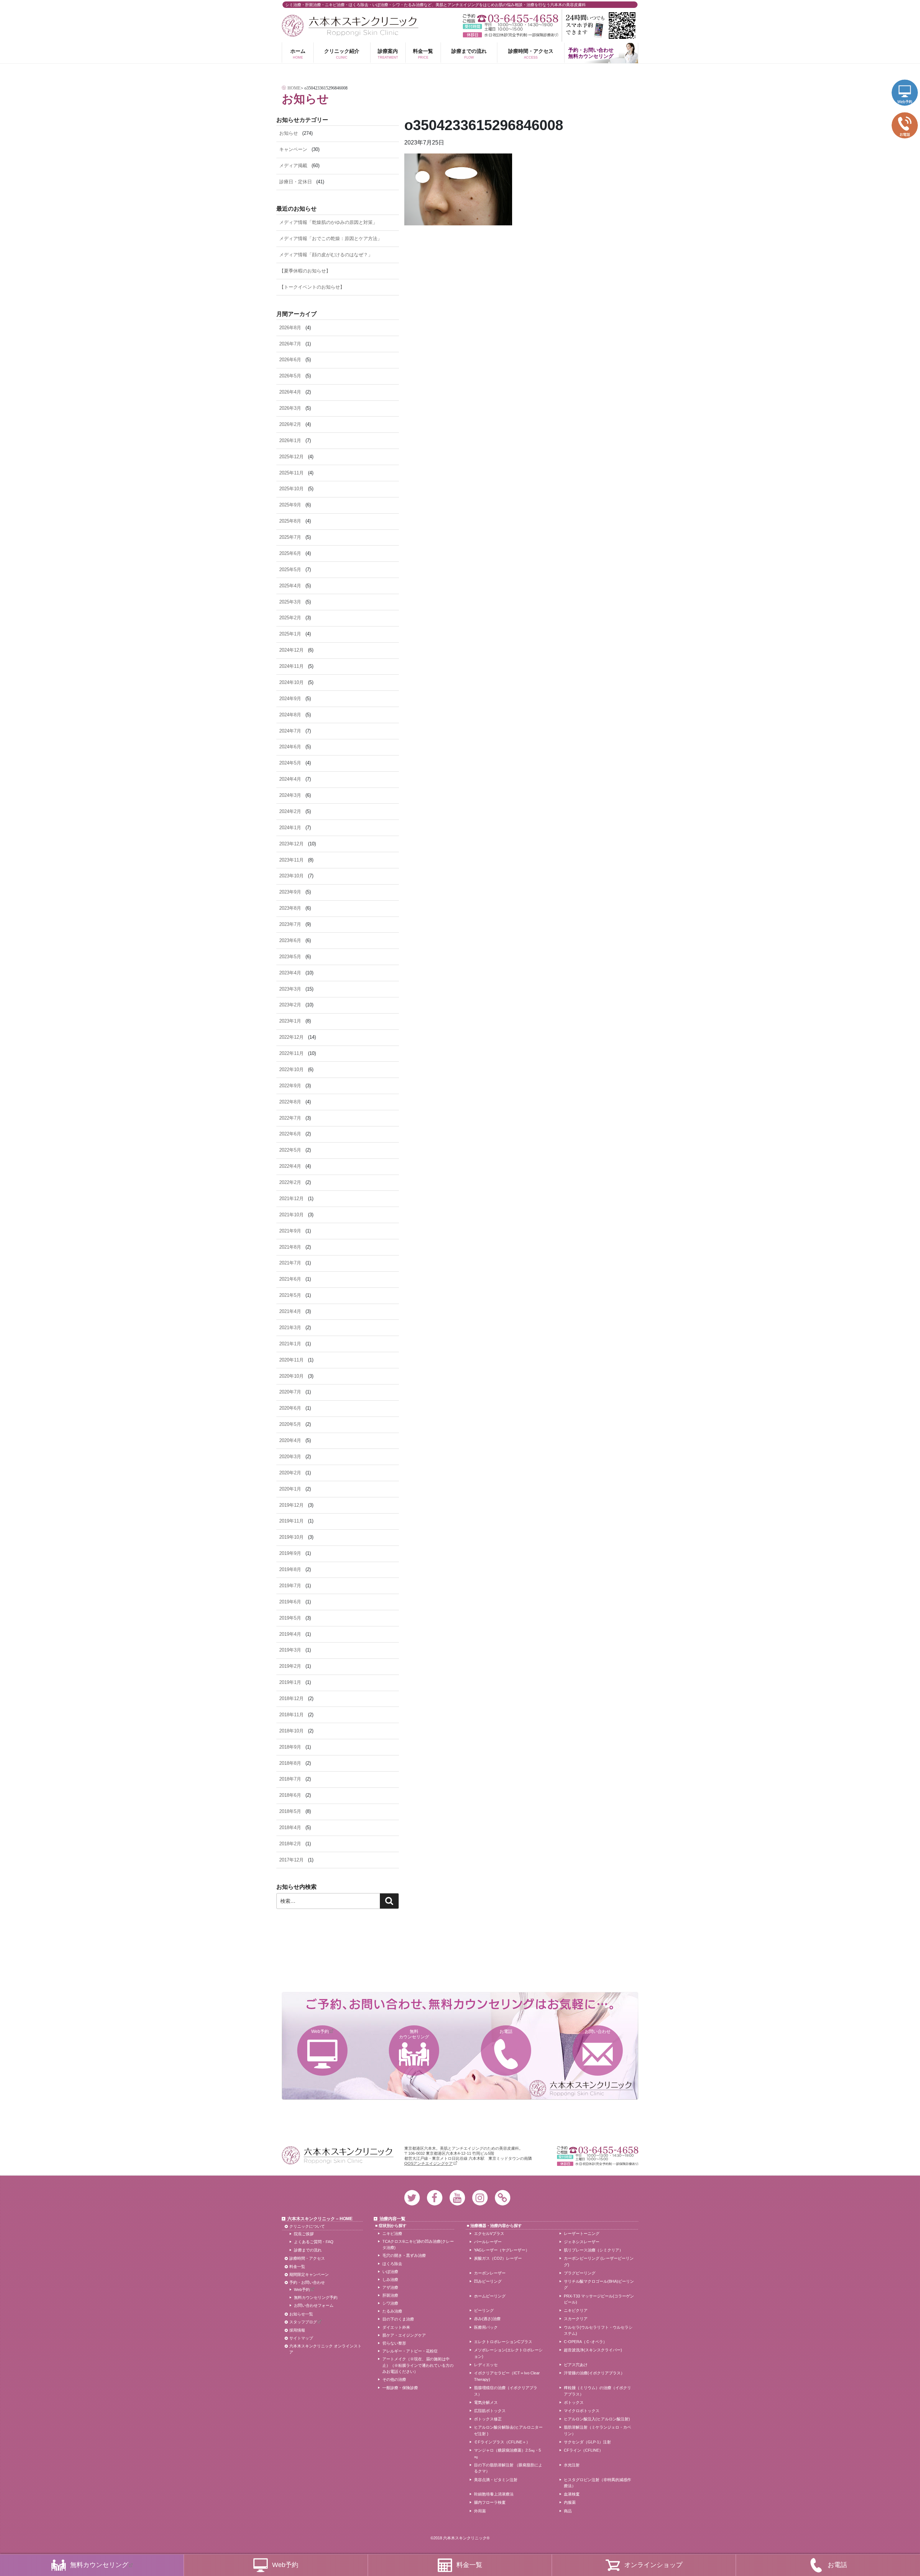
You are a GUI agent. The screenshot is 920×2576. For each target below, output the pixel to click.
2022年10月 (291, 1069)
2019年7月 (290, 1586)
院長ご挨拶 (304, 2234)
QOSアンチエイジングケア (429, 2163)
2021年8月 (290, 1247)
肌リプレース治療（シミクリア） (594, 2250)
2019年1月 (290, 1682)
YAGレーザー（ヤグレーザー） (502, 2250)
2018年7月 (290, 1779)
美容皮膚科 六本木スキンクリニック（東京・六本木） (350, 26)
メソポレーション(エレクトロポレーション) (508, 2353)
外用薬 (480, 2511)
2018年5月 (290, 1811)
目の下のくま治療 (398, 2319)
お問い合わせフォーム (314, 2305)
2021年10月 (291, 1215)
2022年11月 (291, 1053)
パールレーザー (488, 2242)
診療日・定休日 (296, 182)
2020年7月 (290, 1392)
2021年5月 (290, 1295)
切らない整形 (394, 2343)
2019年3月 (290, 1650)
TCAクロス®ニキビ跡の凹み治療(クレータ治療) (418, 2245)
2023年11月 (291, 860)
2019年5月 (290, 1618)
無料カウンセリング (414, 2034)
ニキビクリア (576, 2310)
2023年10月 (291, 876)
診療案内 (388, 54)
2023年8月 (290, 908)
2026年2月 (290, 424)
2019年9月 (290, 1553)
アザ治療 (390, 2287)
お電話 (506, 2031)
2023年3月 (290, 989)
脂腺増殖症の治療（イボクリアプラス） (506, 2391)
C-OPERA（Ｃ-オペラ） (585, 2342)
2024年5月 (290, 763)
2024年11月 (291, 666)
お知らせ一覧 (301, 2314)
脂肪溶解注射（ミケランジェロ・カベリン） (597, 2430)
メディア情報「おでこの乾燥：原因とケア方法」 (331, 238)
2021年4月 (290, 1311)
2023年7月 (290, 924)
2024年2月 (290, 811)
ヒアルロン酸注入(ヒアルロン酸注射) (597, 2419)
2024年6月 (290, 747)
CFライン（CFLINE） (583, 2450)
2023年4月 (290, 973)
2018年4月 (290, 1827)
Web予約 (320, 2031)
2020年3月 (290, 1457)
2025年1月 (290, 634)
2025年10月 (291, 489)
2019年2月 (290, 1666)
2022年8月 (290, 1102)
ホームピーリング (490, 2296)
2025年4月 (290, 586)
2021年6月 (290, 1279)
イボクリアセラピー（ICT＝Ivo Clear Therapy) (507, 2376)
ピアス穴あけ (576, 2365)
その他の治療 (394, 2379)
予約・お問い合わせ (307, 2282)
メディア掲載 (293, 166)
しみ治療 (390, 2279)
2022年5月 (290, 1150)
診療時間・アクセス (531, 54)
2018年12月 (291, 1698)
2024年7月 (290, 731)
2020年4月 (290, 1440)
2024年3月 (290, 795)
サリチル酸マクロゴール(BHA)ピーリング (599, 2285)
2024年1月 (290, 828)
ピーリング (484, 2310)
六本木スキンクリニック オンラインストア (325, 2349)
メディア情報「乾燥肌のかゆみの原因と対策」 (328, 222)
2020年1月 (290, 1489)
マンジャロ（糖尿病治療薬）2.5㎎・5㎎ (507, 2453)
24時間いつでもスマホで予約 (600, 26)
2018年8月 (290, 1763)
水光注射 (572, 2465)
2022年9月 (290, 1086)
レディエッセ (486, 2365)
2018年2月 (290, 1844)
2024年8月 (290, 715)
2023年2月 (290, 1005)
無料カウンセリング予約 (316, 2297)
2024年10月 (291, 682)
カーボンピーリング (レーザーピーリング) (599, 2262)
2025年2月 (290, 618)
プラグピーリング (580, 2273)
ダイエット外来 (396, 2327)
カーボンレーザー (490, 2273)
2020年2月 (290, 1473)
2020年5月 (290, 1424)
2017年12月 (291, 1860)
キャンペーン (293, 149)
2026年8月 (290, 328)
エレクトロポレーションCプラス (503, 2342)
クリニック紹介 (342, 54)
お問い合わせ (598, 2031)
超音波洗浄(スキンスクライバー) (593, 2350)
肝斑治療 (390, 2295)
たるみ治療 (392, 2311)
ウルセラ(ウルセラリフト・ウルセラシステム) (598, 2331)
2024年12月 (291, 650)
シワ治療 (390, 2303)
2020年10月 (291, 1376)
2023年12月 (291, 844)
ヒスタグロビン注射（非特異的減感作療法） (597, 2483)
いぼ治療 (390, 2272)
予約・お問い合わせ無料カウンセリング (591, 53)
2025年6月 (290, 553)
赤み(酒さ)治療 (487, 2319)
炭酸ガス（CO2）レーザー (498, 2258)
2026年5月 (290, 376)
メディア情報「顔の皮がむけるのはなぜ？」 (326, 255)
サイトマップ (301, 2338)
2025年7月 (290, 537)
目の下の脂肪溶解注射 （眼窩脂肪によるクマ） (508, 2468)
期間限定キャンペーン (309, 2274)
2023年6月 (290, 940)
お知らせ (289, 133)
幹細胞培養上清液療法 (494, 2494)
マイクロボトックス (582, 2411)
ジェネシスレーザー (582, 2242)
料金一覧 (423, 54)
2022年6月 (290, 1134)
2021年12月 (291, 1199)
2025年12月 (291, 457)
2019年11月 (291, 1521)
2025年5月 (290, 570)
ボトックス (574, 2402)
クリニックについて (307, 2226)
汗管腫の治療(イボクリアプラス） (594, 2373)
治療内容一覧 (392, 2219)
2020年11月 (291, 1360)
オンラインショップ (653, 2565)
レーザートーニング (582, 2233)
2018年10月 (291, 1731)
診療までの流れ (469, 54)
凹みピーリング (488, 2281)
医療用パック (486, 2327)
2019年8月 (290, 1569)
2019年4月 (290, 1634)
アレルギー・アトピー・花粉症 (410, 2351)
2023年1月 (290, 1021)
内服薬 (570, 2502)
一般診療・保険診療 (400, 2388)
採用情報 (297, 2330)
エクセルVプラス (489, 2233)
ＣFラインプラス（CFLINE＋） (502, 2442)
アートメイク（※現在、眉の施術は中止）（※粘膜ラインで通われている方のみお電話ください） (418, 2365)
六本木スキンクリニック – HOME (320, 2219)
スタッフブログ (303, 2322)
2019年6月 (290, 1602)
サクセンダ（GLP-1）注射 (587, 2442)
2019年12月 (291, 1505)
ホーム (298, 54)
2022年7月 (290, 1118)
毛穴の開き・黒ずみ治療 (404, 2255)
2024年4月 (290, 779)
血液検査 (572, 2494)
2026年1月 (290, 440)
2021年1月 (290, 1344)
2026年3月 (290, 408)
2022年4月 (290, 1166)
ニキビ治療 (392, 2233)
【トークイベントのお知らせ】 (312, 287)
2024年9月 (290, 699)
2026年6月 (290, 360)
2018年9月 (290, 1747)
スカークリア (576, 2319)
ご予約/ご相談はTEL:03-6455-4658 (510, 19)
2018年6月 (290, 1795)
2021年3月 (290, 1328)
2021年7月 (290, 1263)
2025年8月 (290, 521)
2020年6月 (290, 1408)
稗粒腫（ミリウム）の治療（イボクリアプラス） (597, 2391)
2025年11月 (291, 473)
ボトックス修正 (488, 2419)
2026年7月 (290, 344)
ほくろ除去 (392, 2264)
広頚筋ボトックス (490, 2411)
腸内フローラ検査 (490, 2502)
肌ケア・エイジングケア (404, 2335)
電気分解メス (486, 2402)
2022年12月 (291, 1037)
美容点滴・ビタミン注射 (496, 2480)
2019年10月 (291, 1537)
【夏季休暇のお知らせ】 (305, 271)
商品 (568, 2511)
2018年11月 (291, 1715)
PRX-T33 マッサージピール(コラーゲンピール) (599, 2299)
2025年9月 (290, 505)
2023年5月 (290, 957)
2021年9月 (290, 1231)
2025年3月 (290, 602)
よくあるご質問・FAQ (314, 2242)
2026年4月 (290, 392)
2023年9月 (290, 892)
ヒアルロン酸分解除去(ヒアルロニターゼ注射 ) (508, 2430)
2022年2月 (290, 1182)
